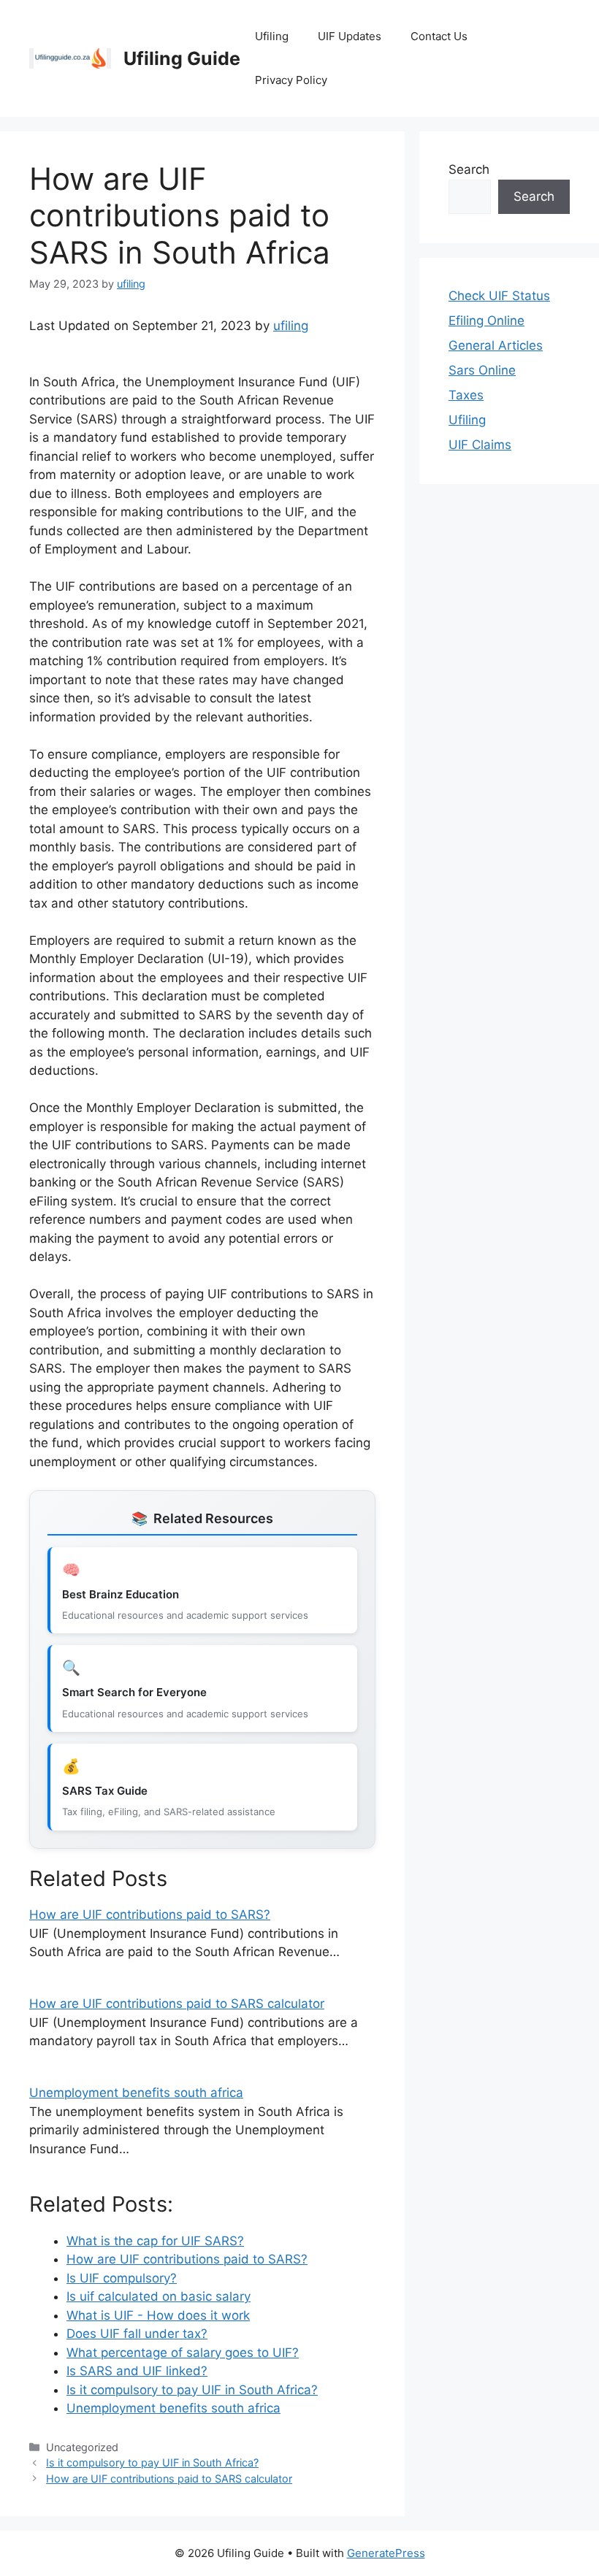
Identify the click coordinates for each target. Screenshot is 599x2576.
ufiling (291, 326)
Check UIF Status (499, 296)
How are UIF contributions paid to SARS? (150, 1914)
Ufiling (272, 36)
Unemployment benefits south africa (136, 2093)
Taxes (466, 395)
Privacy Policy (291, 80)
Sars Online (482, 370)
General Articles (496, 345)
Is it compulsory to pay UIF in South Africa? (152, 2462)
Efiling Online (487, 321)
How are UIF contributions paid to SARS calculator (177, 2004)
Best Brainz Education (121, 1594)
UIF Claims (480, 445)
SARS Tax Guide (105, 1791)
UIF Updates (350, 36)
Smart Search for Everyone (134, 1692)
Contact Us (439, 36)
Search (469, 169)
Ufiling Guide (182, 58)
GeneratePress (386, 2553)
